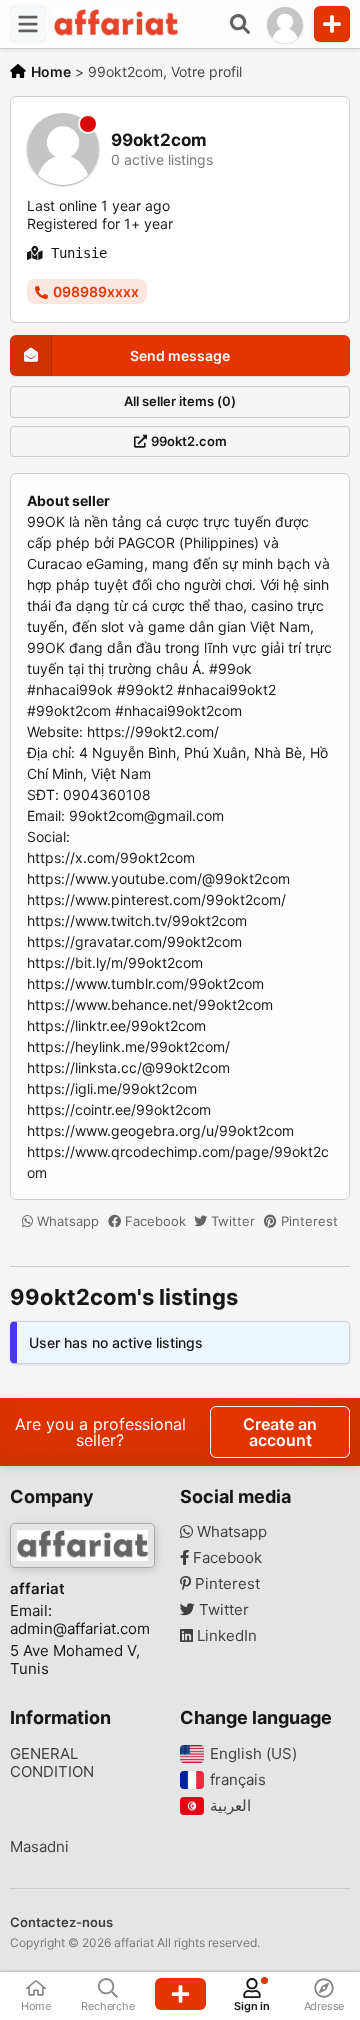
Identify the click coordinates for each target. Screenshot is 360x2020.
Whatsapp (66, 1221)
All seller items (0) (180, 401)
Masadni (39, 1847)
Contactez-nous (61, 1922)
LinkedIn (225, 1636)
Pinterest (307, 1221)
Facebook (153, 1221)
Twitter (231, 1221)
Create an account (280, 1432)
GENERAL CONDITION (52, 1763)
